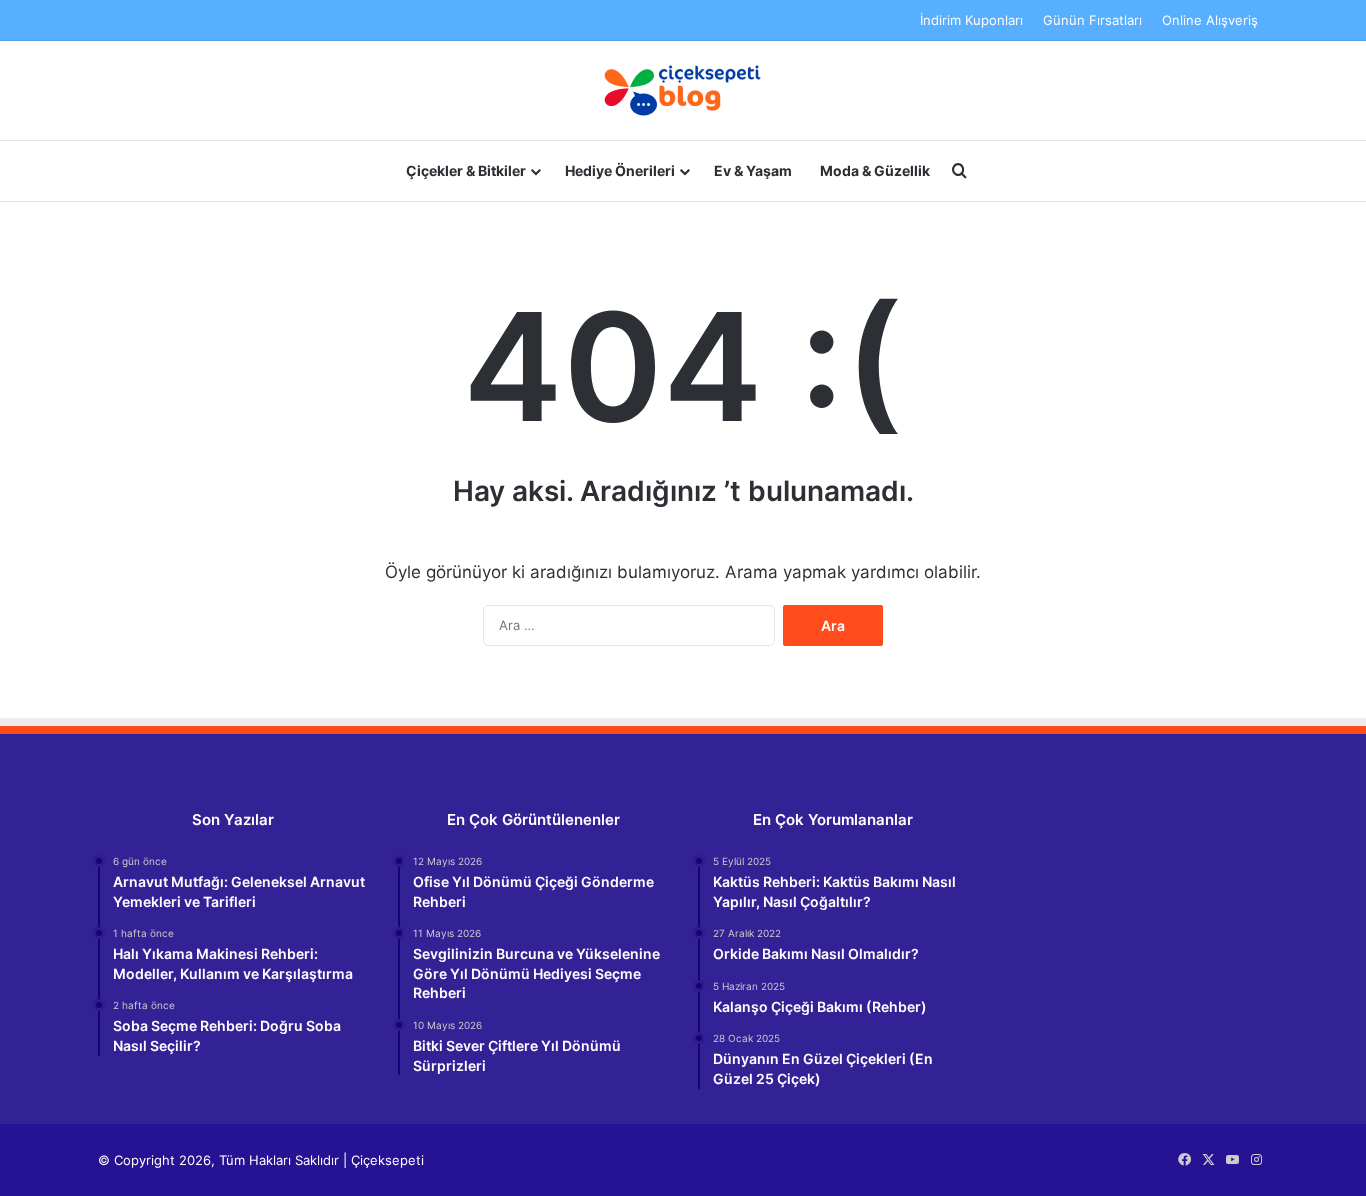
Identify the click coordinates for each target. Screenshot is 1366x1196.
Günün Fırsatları (1092, 20)
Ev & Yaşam (753, 170)
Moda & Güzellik (875, 170)
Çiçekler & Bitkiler (466, 170)
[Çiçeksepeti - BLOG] (683, 90)
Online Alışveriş (1210, 20)
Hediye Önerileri (620, 170)
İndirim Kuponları (971, 20)
